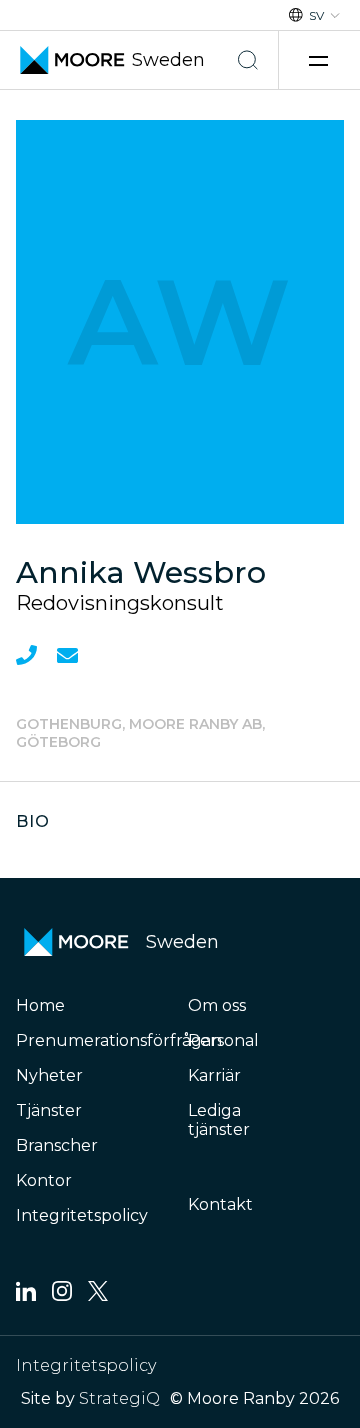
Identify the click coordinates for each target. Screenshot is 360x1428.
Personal (223, 1040)
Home (40, 1005)
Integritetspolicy (82, 1215)
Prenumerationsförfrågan (119, 1040)
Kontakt (220, 1204)
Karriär (214, 1075)
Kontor (44, 1180)
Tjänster (49, 1110)
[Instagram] (62, 1295)
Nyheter (49, 1075)
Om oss (217, 1005)
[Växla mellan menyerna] (321, 60)
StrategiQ (119, 1398)
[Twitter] (98, 1295)
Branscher (57, 1145)
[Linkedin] (26, 1295)
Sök (248, 60)
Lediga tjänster (219, 1120)
